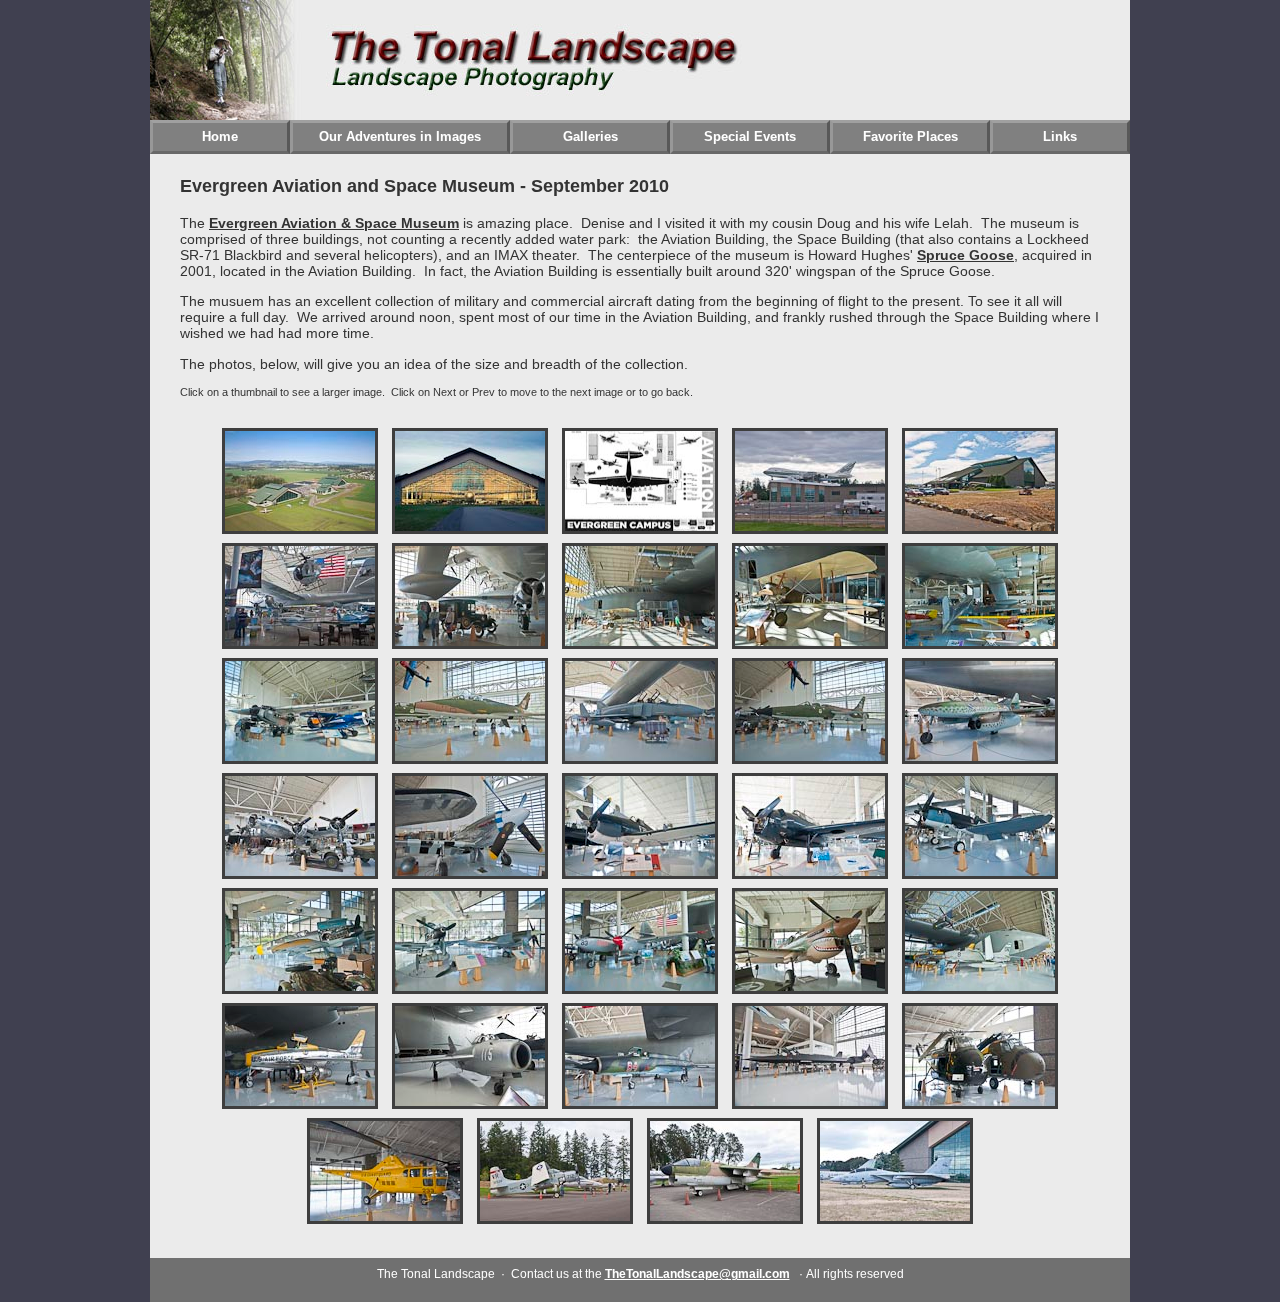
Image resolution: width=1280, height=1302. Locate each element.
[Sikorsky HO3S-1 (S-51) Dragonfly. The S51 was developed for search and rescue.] (385, 1218)
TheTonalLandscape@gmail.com (697, 1274)
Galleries (590, 136)
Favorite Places (910, 136)
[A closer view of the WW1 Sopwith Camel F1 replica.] (810, 643)
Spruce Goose (965, 255)
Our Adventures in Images (400, 136)
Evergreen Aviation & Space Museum (334, 223)
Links (1060, 136)
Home (220, 136)
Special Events (750, 136)
